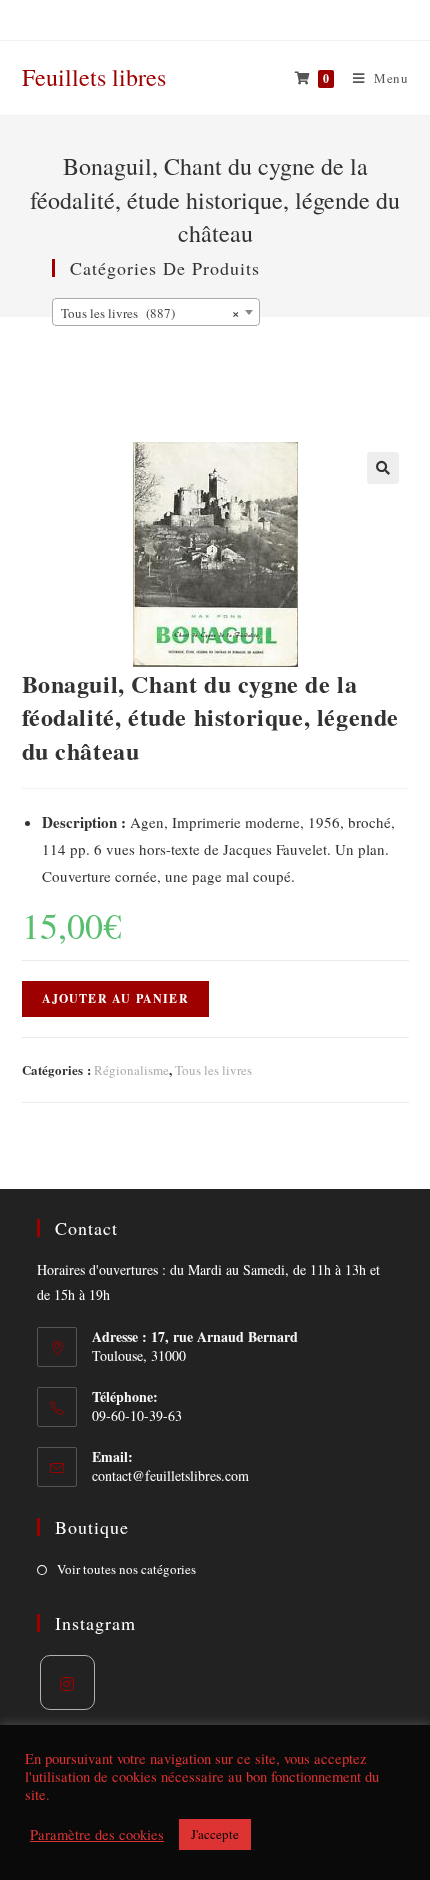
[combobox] (156, 312)
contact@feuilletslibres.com (170, 1475)
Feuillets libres (94, 77)
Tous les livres (213, 1070)
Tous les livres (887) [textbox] (150, 312)
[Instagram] (67, 1682)
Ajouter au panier (115, 998)
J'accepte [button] (215, 1834)
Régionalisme (131, 1070)
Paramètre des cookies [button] (97, 1835)
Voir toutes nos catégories (126, 1569)
